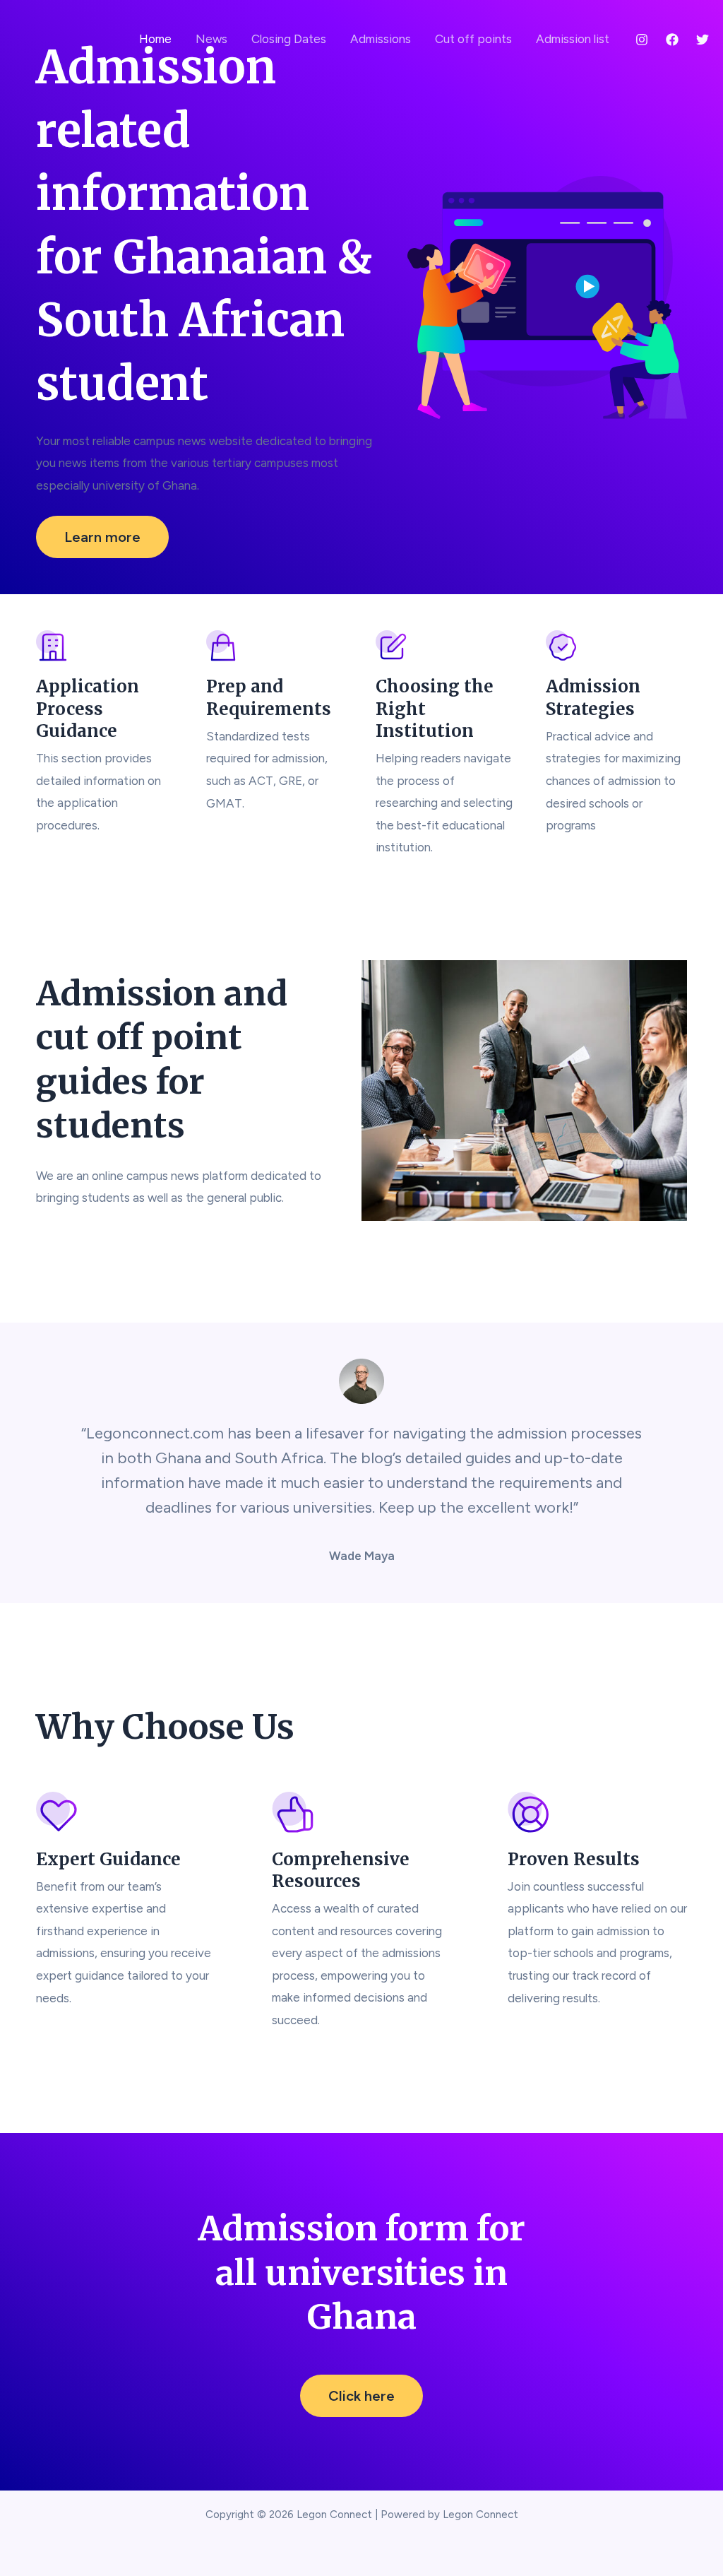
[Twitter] (703, 40)
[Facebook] (672, 40)
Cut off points (473, 39)
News (211, 39)
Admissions (381, 39)
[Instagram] (642, 40)
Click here (361, 2396)
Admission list (573, 39)
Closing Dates (289, 39)
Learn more (102, 537)
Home (155, 39)
